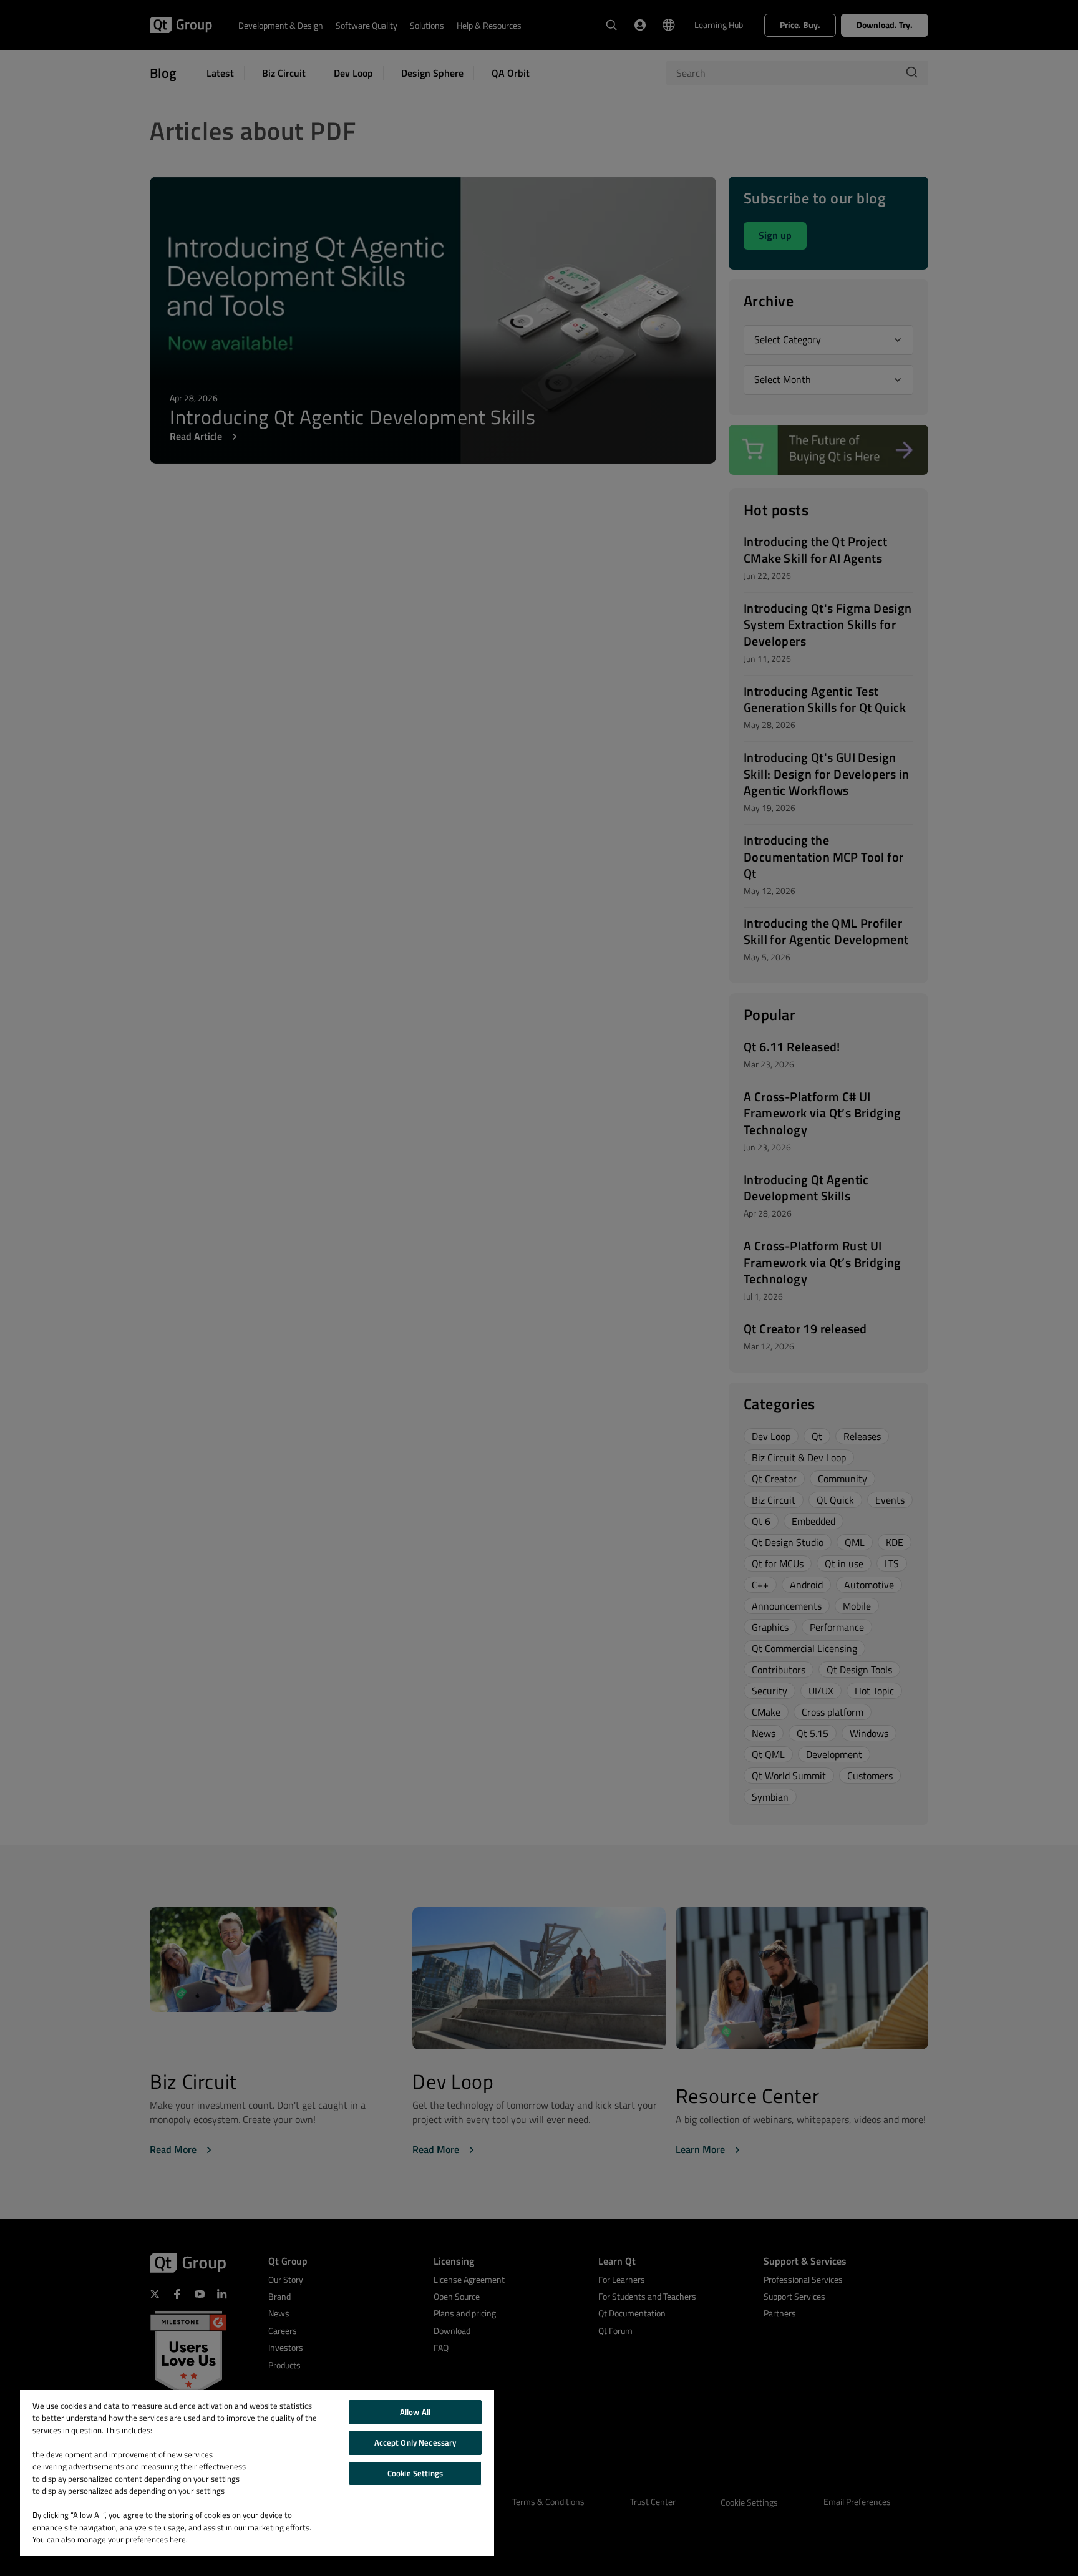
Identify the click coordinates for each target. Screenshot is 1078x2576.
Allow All (415, 2412)
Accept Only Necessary (415, 2442)
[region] (257, 2473)
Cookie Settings (415, 2473)
